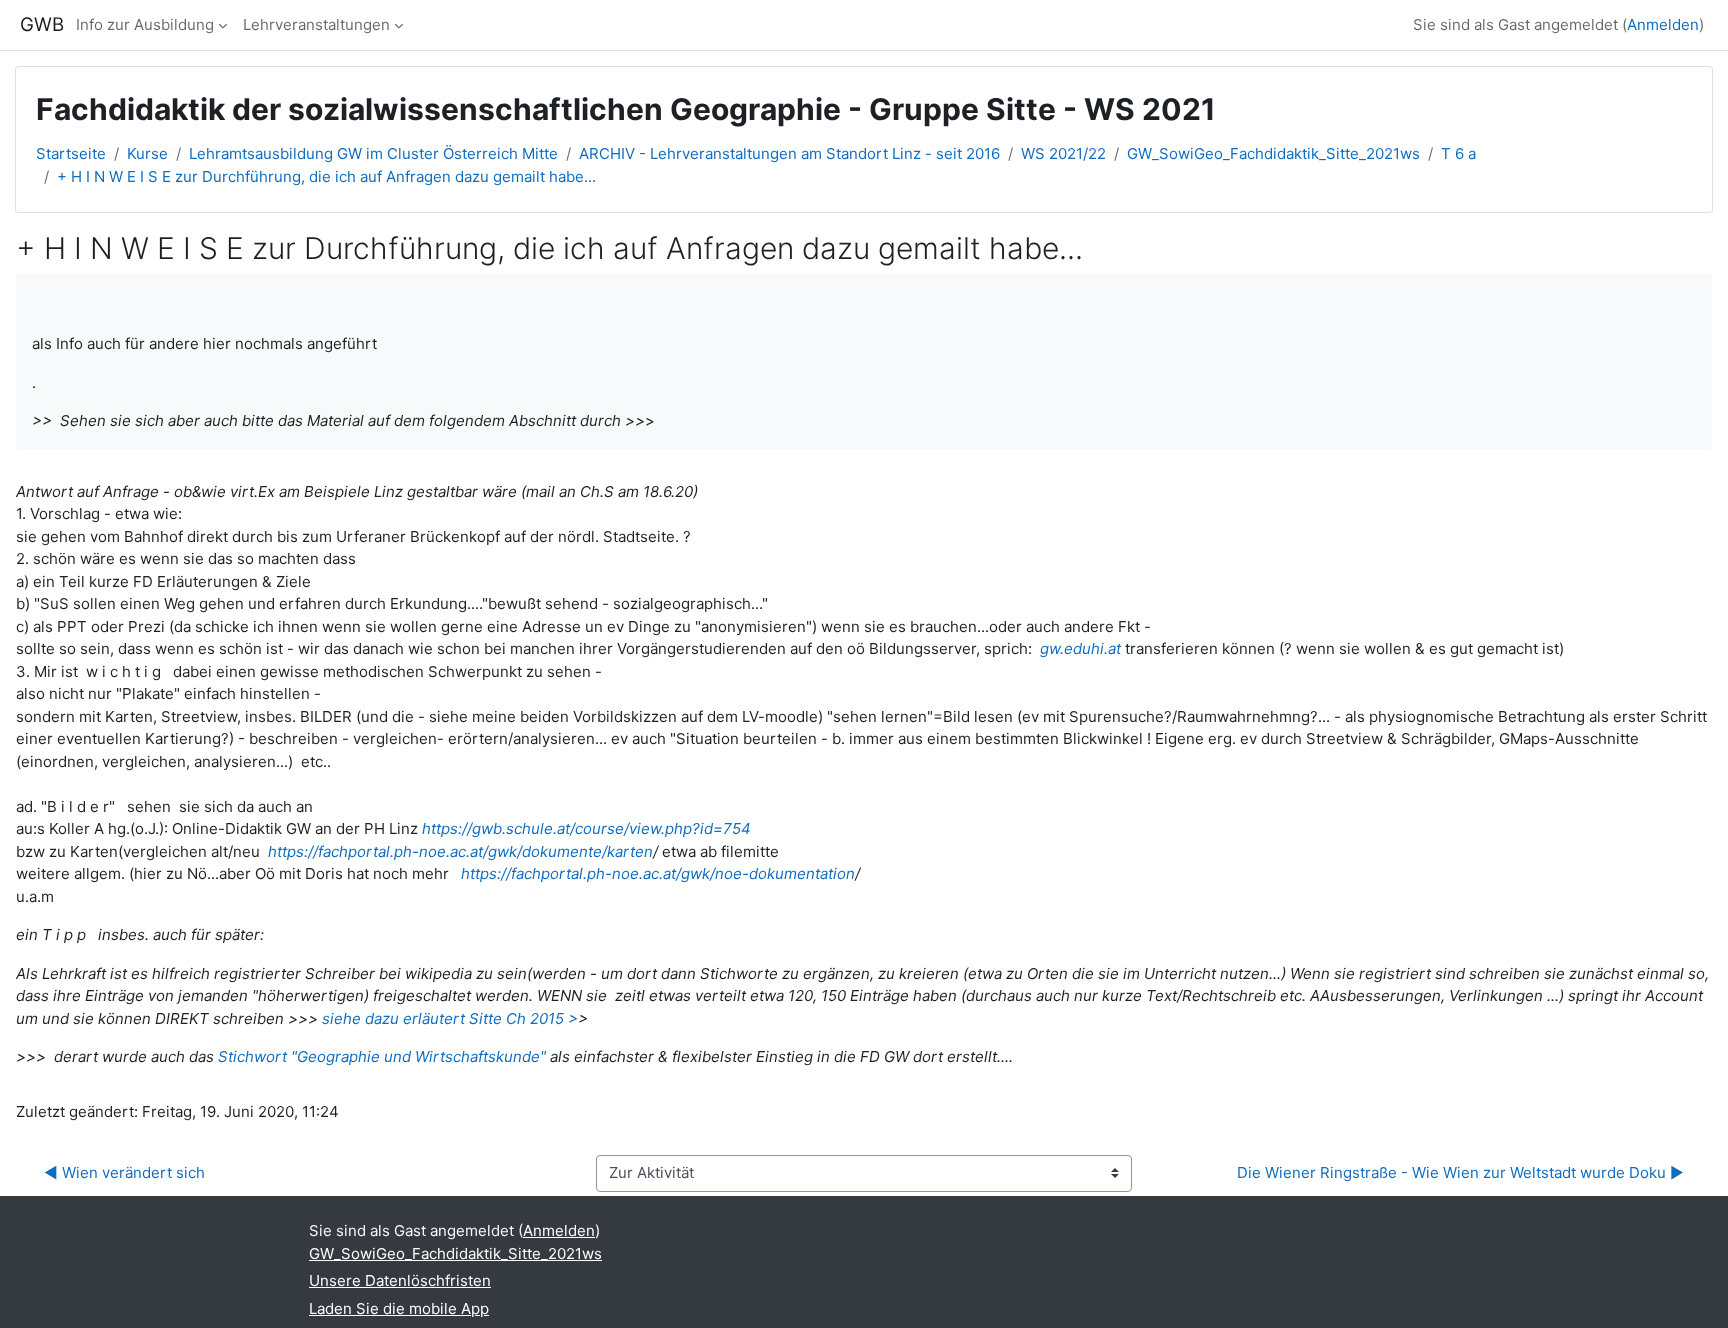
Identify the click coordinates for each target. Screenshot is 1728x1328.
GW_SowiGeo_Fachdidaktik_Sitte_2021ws (1273, 153)
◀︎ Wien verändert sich (124, 1172)
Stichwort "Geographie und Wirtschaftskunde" (384, 1056)
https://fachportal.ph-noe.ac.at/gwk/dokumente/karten (460, 851)
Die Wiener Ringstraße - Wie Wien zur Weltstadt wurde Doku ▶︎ (1460, 1172)
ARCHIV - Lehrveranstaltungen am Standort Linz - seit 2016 (789, 153)
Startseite (71, 153)
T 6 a (1458, 153)
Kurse (147, 153)
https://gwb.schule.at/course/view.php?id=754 (586, 828)
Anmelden (1663, 24)
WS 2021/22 (1063, 153)
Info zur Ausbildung (145, 24)
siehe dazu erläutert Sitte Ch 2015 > (450, 1018)
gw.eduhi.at (1080, 648)
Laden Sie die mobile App (399, 1308)
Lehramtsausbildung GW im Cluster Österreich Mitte (373, 153)
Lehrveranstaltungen (316, 24)
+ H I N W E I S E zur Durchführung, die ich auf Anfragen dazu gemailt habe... (326, 176)
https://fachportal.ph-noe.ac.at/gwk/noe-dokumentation (658, 873)
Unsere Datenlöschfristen (400, 1280)
